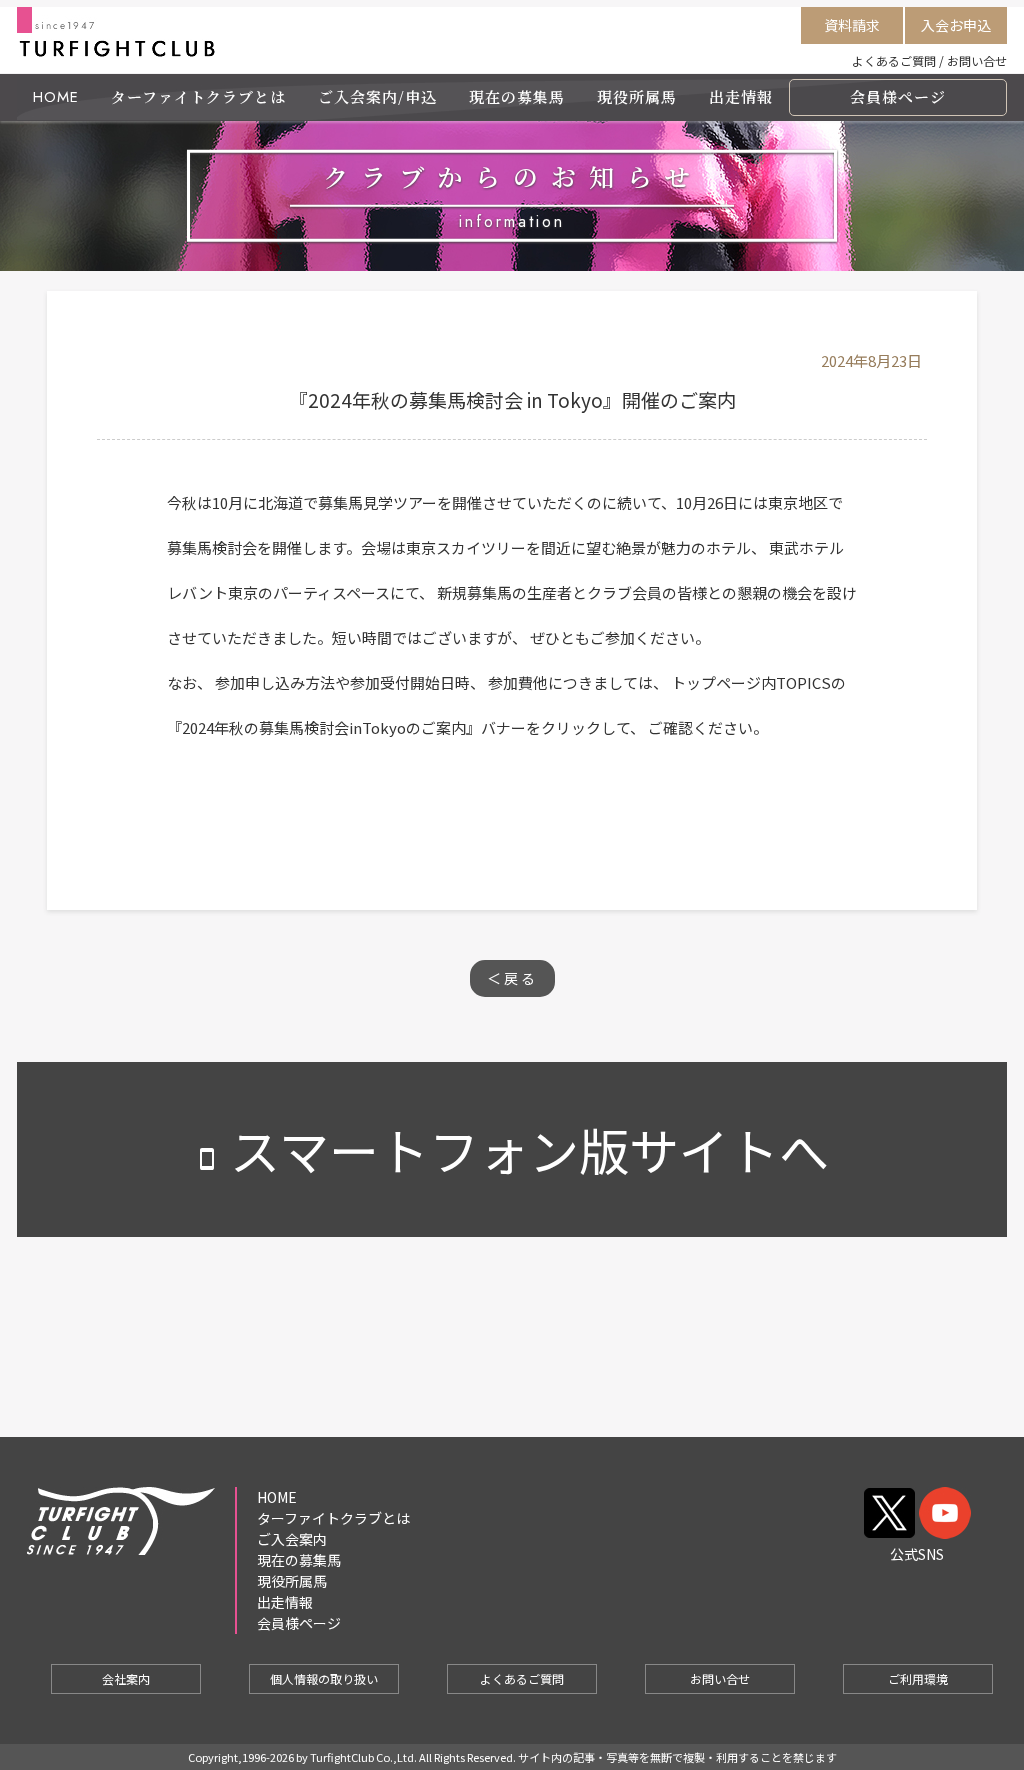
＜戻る (512, 978)
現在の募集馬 (517, 96)
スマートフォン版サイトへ (512, 1149)
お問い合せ (977, 60)
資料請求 (852, 25)
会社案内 (126, 1678)
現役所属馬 (637, 96)
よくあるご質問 (894, 60)
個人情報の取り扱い (324, 1678)
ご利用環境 (918, 1678)
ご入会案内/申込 (377, 96)
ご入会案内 (292, 1539)
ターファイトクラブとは (198, 96)
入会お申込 (956, 25)
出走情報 (741, 96)
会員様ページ (898, 96)
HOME (56, 97)
